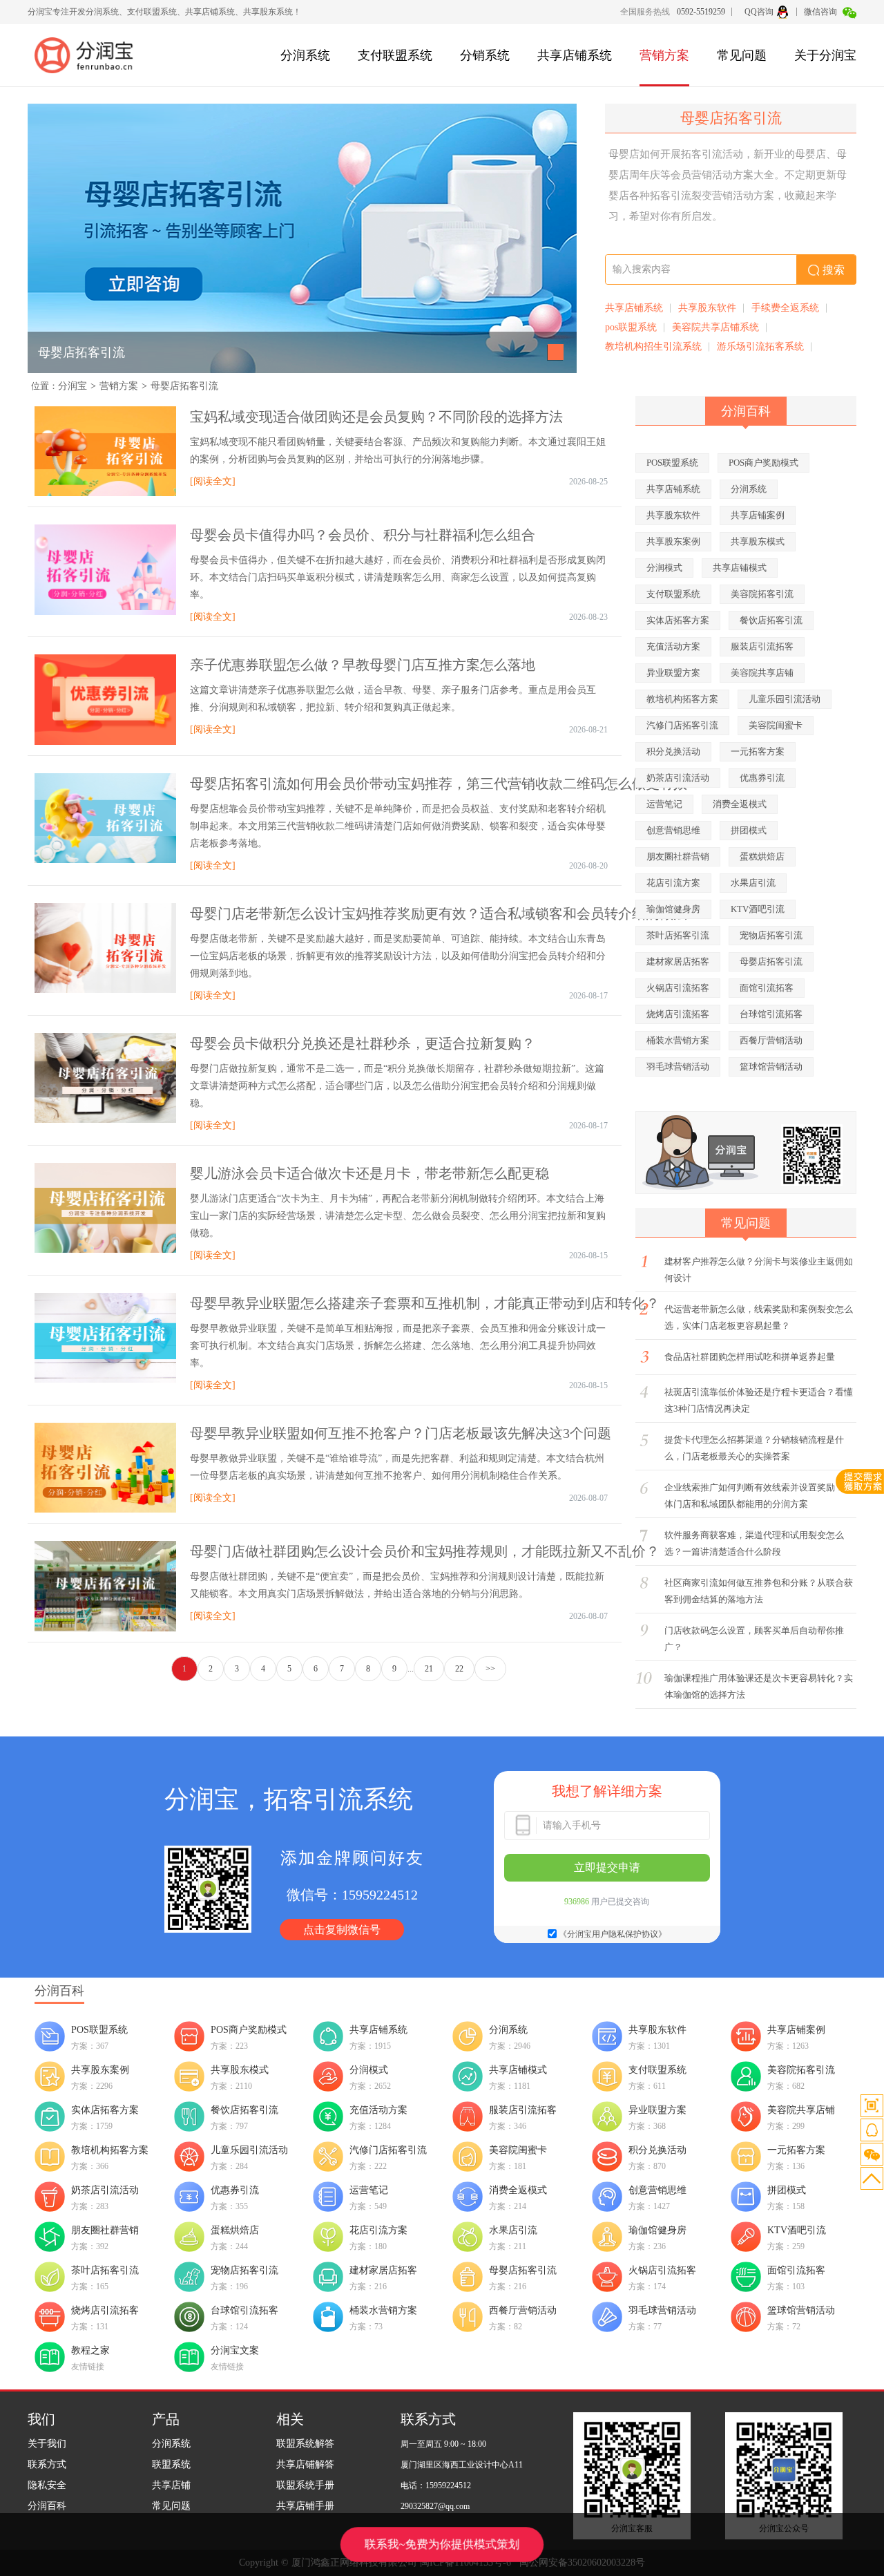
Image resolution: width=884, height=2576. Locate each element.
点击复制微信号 (342, 1930)
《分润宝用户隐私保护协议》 (613, 1934)
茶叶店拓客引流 (678, 935)
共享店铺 (171, 2485)
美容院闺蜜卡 (776, 725)
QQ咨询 (759, 12)
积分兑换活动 (673, 751)
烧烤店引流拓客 (678, 1014)
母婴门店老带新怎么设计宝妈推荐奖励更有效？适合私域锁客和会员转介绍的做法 (439, 913)
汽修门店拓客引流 (682, 725)
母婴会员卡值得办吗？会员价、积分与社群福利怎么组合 (363, 535)
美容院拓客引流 (762, 594)
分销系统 (485, 55)
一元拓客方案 (758, 751)
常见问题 (742, 55)
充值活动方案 (673, 646)
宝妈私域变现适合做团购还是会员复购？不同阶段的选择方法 (376, 417)
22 (459, 1669)
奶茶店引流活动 (678, 778)
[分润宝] (90, 55)
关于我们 (47, 2444)
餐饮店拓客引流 (771, 620)
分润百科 (47, 2506)
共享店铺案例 (758, 515)
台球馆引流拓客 (771, 1014)
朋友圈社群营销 (678, 856)
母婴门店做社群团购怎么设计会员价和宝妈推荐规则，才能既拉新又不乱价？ (425, 1551)
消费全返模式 (740, 804)
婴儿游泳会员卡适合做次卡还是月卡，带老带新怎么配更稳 (369, 1173)
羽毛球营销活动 (678, 1067)
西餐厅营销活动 (771, 1040)
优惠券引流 (762, 778)
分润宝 (73, 386)
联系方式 (47, 2464)
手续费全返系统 (785, 308)
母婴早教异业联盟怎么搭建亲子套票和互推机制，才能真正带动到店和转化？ (425, 1303)
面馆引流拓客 (767, 988)
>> (490, 1669)
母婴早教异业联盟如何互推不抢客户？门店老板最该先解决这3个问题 (401, 1433)
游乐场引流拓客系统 (760, 347)
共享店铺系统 (575, 55)
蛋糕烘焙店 (762, 856)
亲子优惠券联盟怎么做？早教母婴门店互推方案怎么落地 (363, 665)
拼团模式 (749, 830)
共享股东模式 (758, 541)
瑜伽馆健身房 (673, 909)
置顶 (872, 2178)
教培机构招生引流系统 (653, 347)
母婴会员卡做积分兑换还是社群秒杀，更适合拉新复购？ (363, 1043)
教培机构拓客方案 (682, 699)
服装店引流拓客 (762, 646)
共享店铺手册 (305, 2506)
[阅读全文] (213, 481)
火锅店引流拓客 (678, 988)
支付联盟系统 (395, 55)
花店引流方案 (673, 883)
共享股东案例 (673, 541)
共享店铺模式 (740, 568)
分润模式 (664, 568)
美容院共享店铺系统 (715, 327)
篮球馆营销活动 (771, 1067)
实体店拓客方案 (678, 620)
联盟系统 (171, 2464)
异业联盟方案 (673, 673)
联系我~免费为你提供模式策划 (442, 2544)
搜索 (834, 270)
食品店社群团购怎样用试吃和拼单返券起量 (750, 1357)
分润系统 (305, 55)
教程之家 (90, 2350)
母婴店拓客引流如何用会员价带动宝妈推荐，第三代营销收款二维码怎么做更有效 (439, 784)
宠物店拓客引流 (771, 935)
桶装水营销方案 (678, 1040)
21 (429, 1669)
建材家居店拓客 (678, 962)
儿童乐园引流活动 (785, 699)
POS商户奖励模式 (763, 463)
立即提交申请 (607, 1867)
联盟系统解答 (305, 2444)
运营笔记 (664, 804)
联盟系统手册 (305, 2485)
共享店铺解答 (305, 2464)
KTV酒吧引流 (758, 909)
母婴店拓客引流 (81, 352)
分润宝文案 (235, 2350)
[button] (556, 352)
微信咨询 (821, 12)
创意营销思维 (673, 830)
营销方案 (664, 55)
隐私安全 (47, 2485)
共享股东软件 (707, 308)
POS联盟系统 (672, 463)
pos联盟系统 (631, 327)
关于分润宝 (825, 55)
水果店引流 (753, 883)
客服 (872, 2130)
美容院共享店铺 (762, 673)
